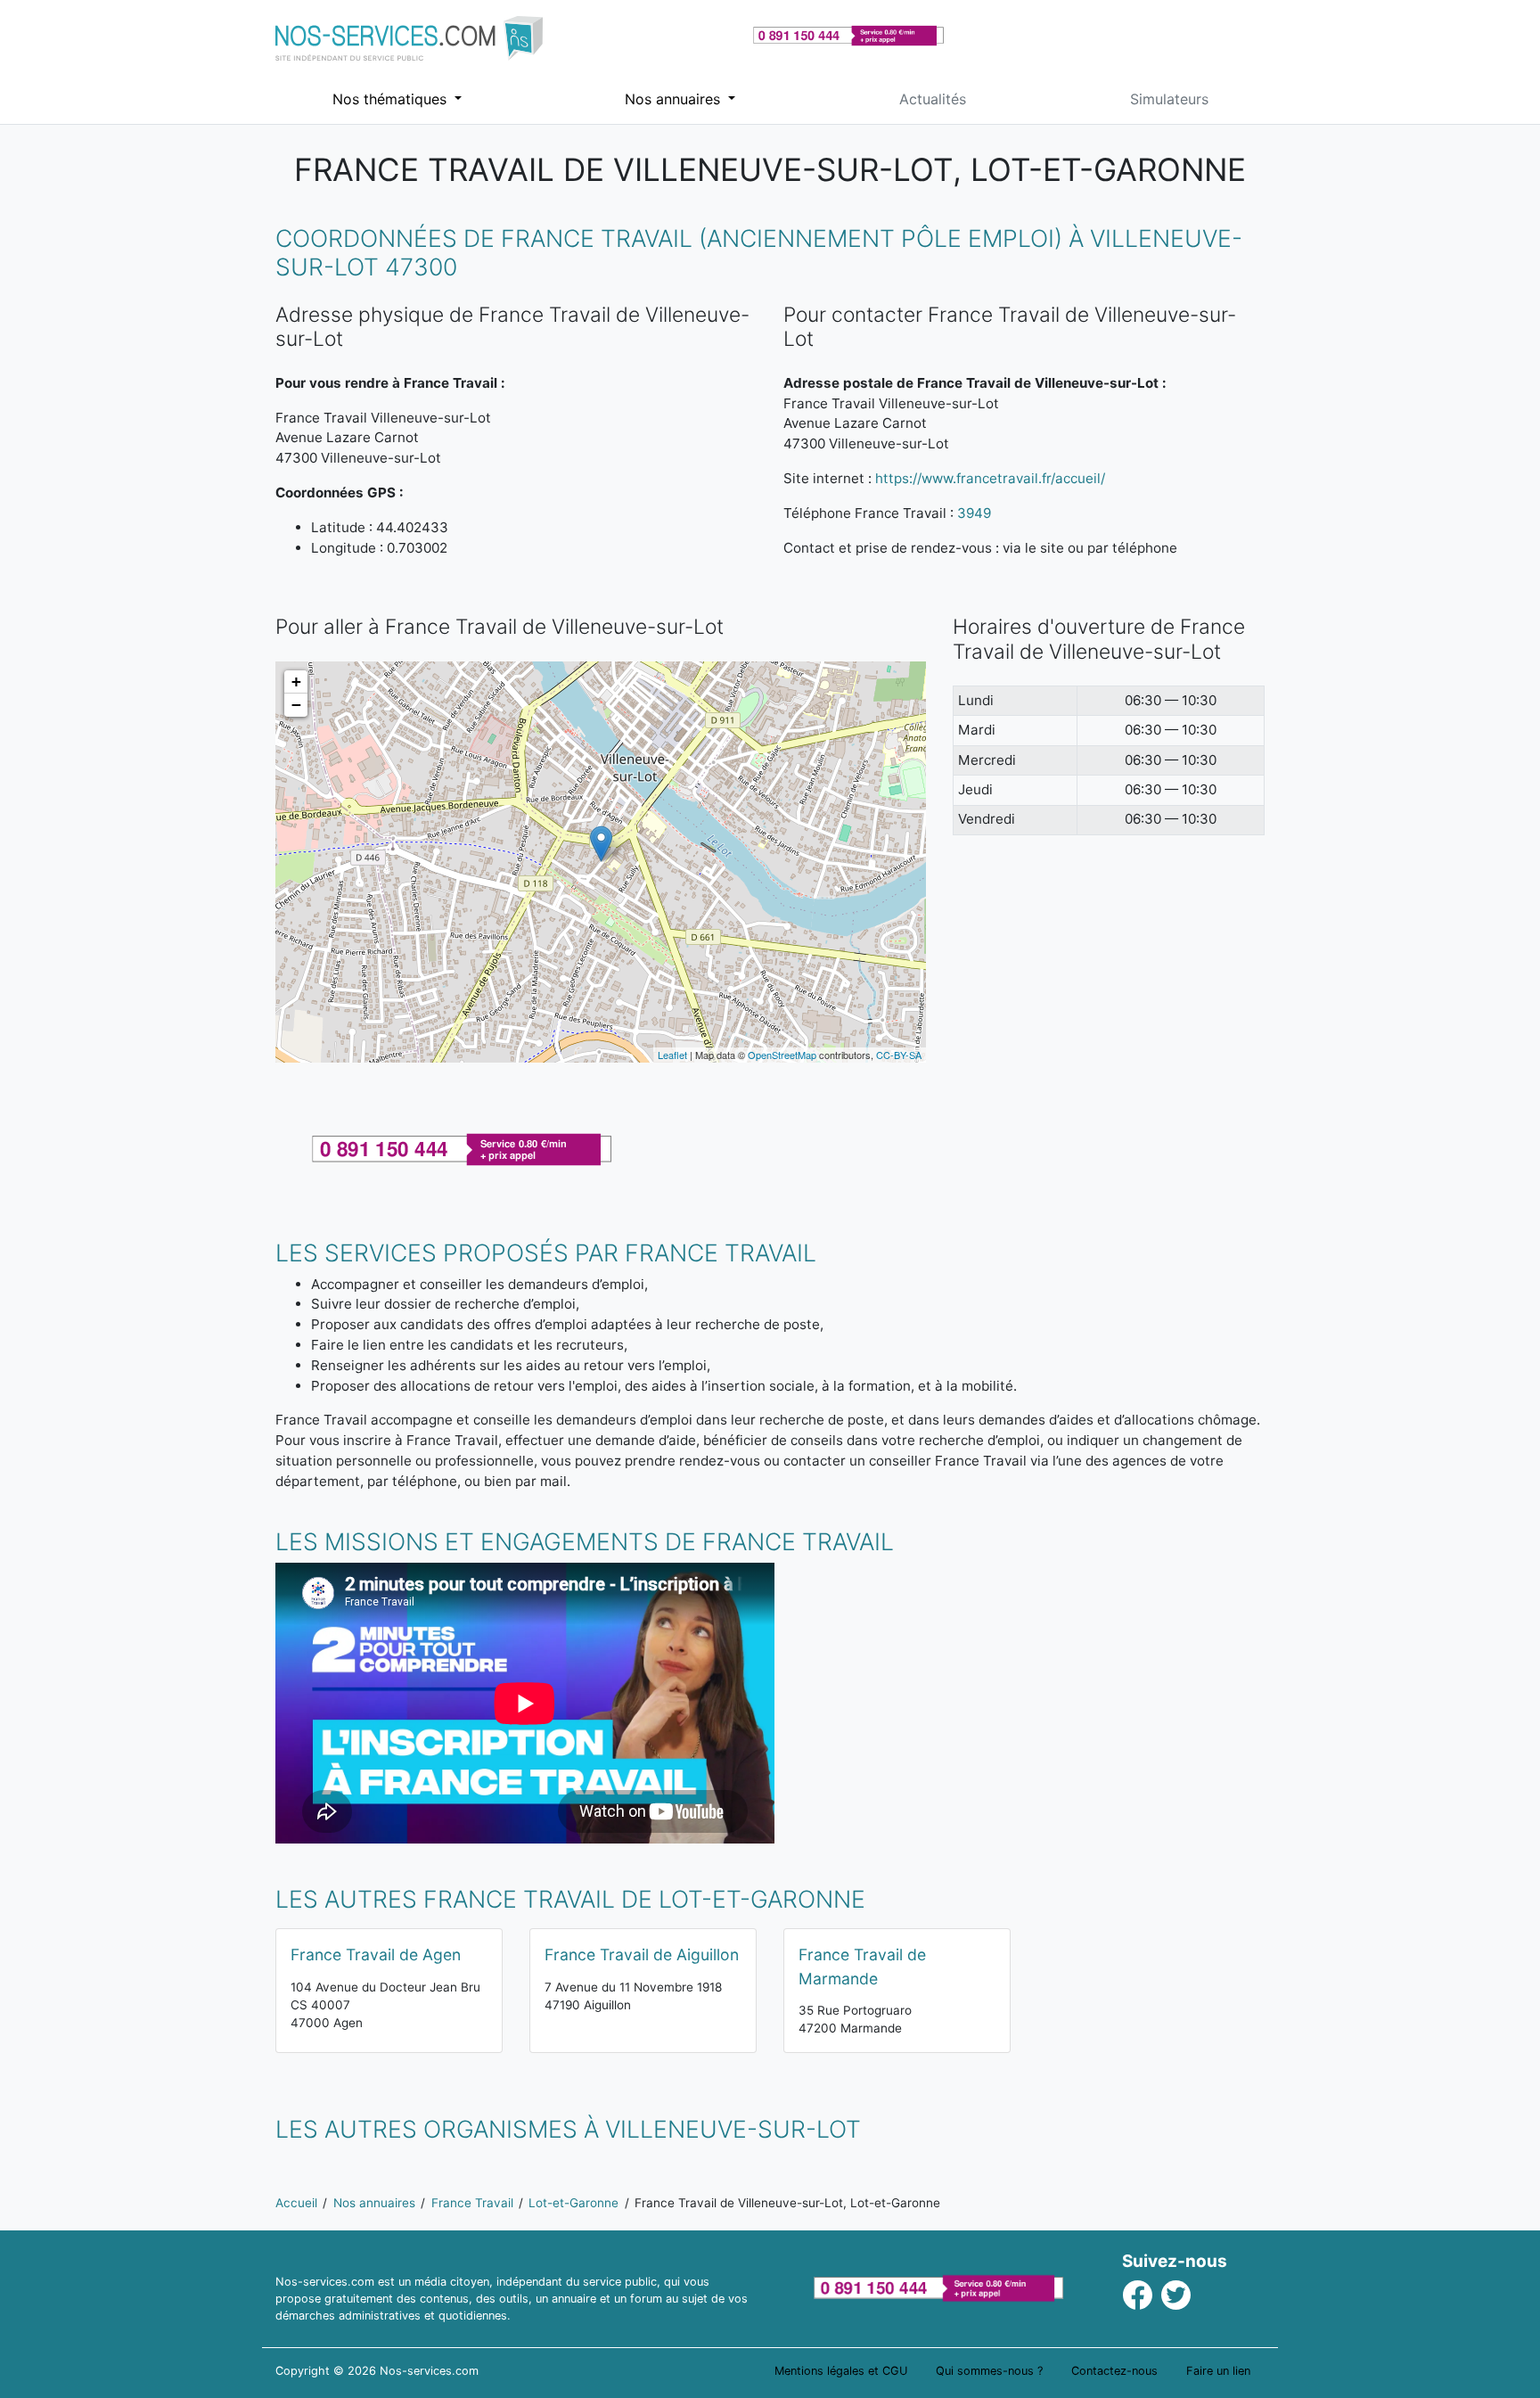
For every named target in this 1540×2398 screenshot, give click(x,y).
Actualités (933, 99)
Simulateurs (1169, 99)
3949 (974, 513)
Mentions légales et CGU (841, 2371)
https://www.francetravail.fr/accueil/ (990, 478)
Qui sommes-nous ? (989, 2371)
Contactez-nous (1114, 2371)
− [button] (296, 705)
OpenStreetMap (782, 1055)
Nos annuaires (675, 99)
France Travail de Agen (376, 1955)
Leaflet (672, 1055)
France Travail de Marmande (862, 1966)
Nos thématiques (392, 99)
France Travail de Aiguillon (642, 1955)
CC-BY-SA (899, 1055)
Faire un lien (1218, 2371)
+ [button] (296, 682)
